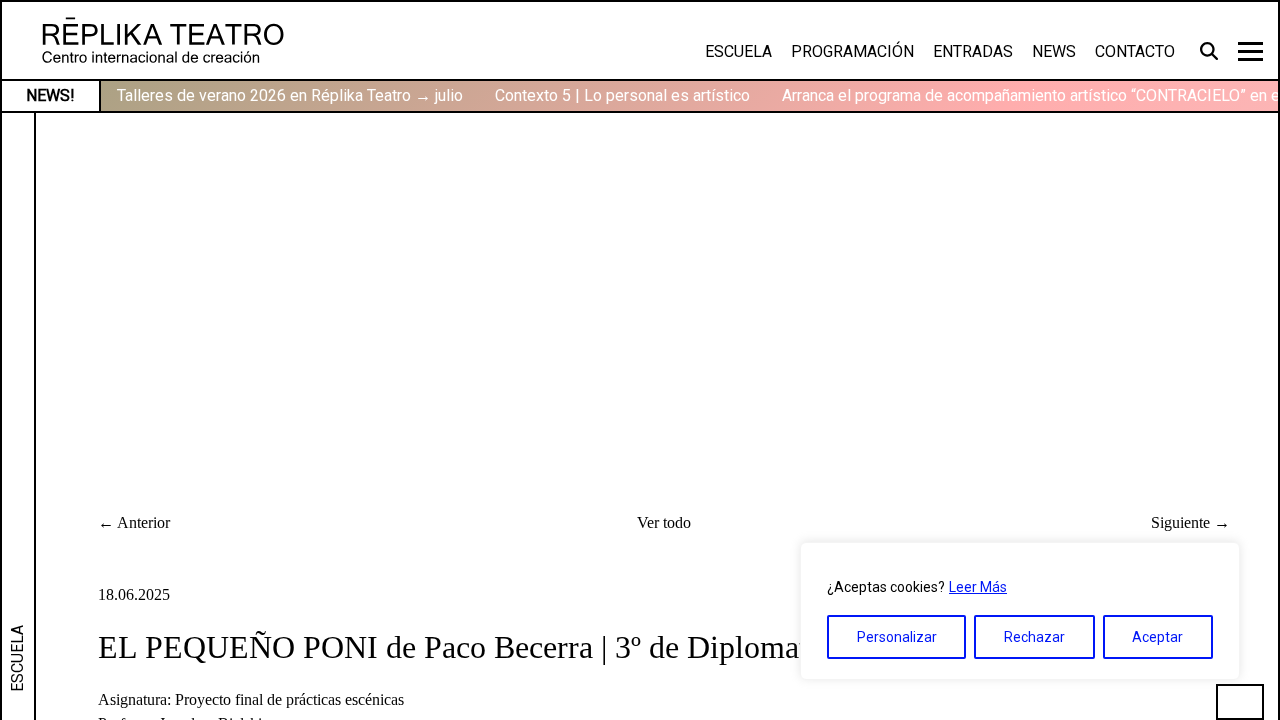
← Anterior (134, 522)
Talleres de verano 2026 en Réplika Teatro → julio (290, 95)
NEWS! (50, 95)
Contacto (1135, 51)
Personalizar (897, 637)
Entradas (973, 51)
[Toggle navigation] (1250, 51)
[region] (1020, 611)
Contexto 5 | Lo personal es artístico (622, 95)
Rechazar (1034, 637)
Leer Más (978, 587)
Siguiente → (1190, 522)
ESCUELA (17, 658)
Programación (852, 51)
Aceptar (1157, 637)
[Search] (1211, 50)
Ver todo (664, 522)
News (1054, 51)
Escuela (738, 51)
